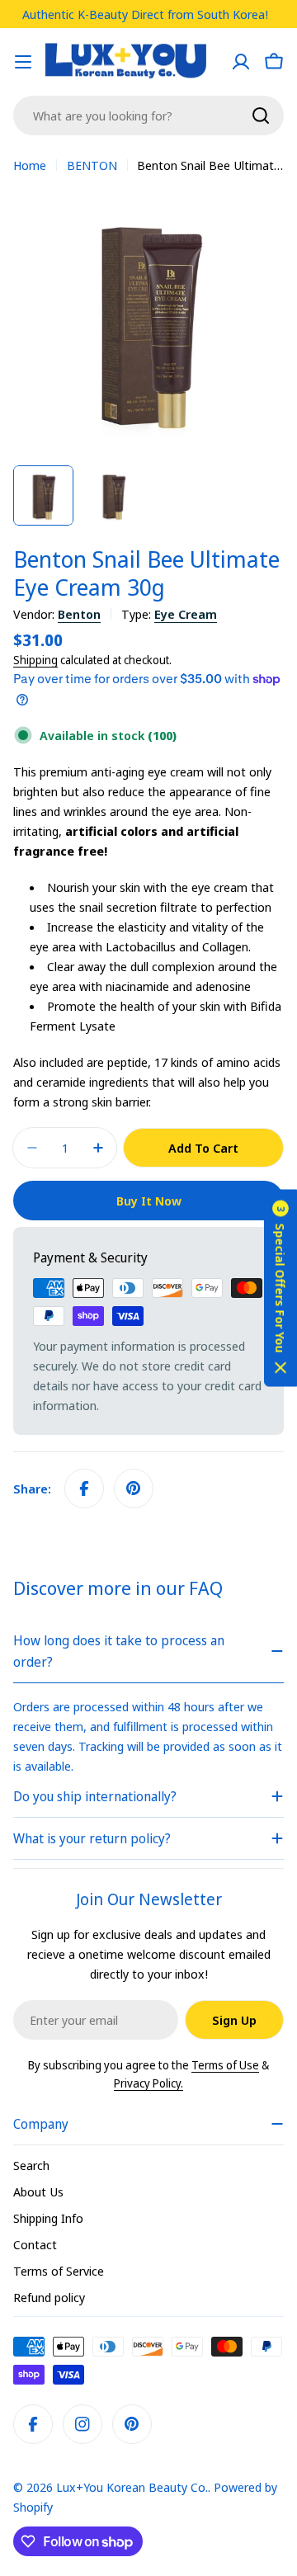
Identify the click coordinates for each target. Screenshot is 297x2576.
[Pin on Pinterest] (134, 1489)
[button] (280, 1288)
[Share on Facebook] (84, 1489)
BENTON (92, 165)
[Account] (241, 62)
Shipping (35, 660)
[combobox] (148, 116)
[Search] (261, 116)
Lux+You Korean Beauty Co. (132, 2487)
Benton (79, 614)
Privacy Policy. (148, 2083)
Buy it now (149, 1201)
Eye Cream (186, 614)
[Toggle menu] (23, 62)
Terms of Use (225, 2065)
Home (30, 165)
